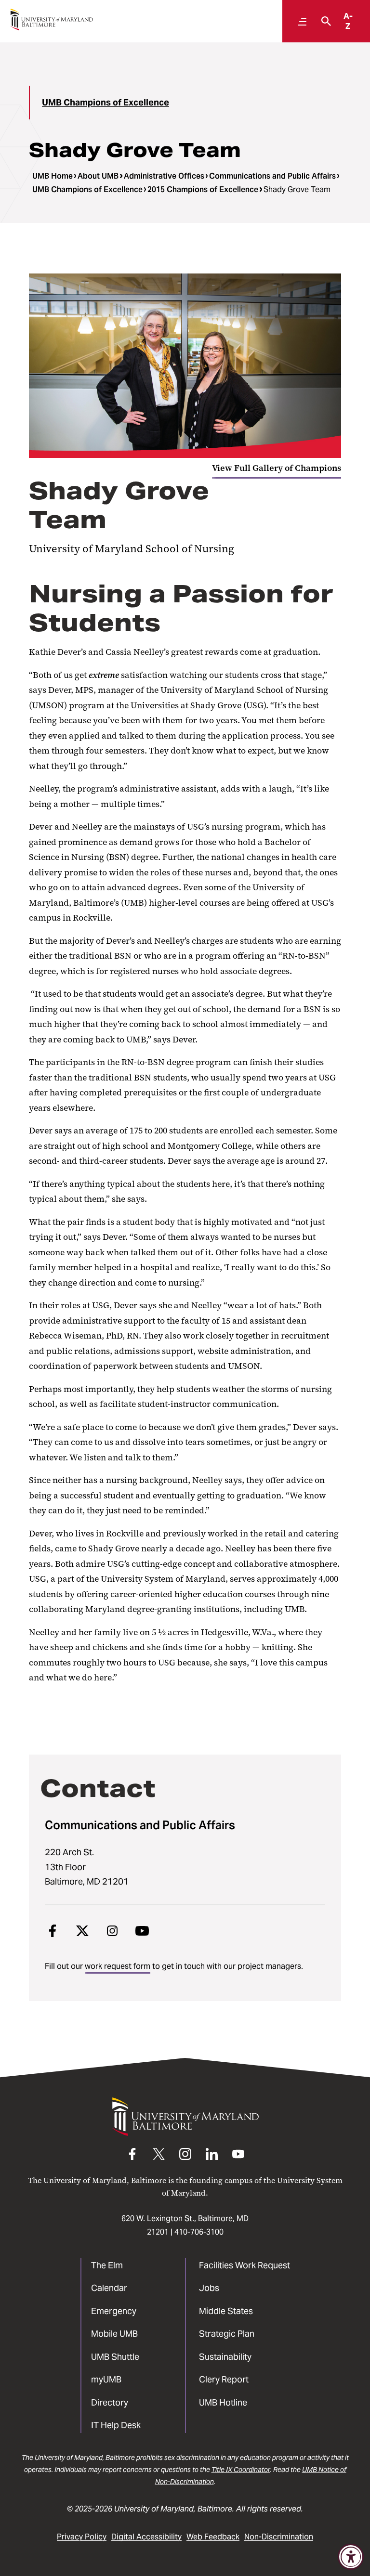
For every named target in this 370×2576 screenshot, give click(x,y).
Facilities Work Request (244, 2265)
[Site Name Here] (52, 20)
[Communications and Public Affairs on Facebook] (53, 1931)
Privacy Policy (82, 2537)
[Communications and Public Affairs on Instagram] (112, 1931)
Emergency (114, 2311)
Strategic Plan (227, 2334)
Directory (110, 2402)
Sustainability (225, 2357)
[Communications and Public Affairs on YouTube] (142, 1931)
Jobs (209, 2288)
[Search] (324, 21)
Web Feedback (213, 2537)
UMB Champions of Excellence (106, 102)
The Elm (107, 2265)
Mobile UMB (114, 2334)
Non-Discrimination (279, 2537)
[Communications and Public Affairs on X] (82, 1931)
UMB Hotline (223, 2402)
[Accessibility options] (351, 2557)
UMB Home (53, 176)
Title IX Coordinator (241, 2470)
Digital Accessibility (146, 2537)
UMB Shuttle (115, 2357)
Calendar (109, 2288)
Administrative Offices (164, 176)
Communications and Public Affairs (272, 176)
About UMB (98, 176)
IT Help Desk (116, 2425)
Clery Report (224, 2379)
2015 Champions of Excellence (203, 189)
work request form (118, 1966)
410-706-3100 (199, 2232)
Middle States (226, 2311)
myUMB (106, 2379)
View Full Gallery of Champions (277, 468)
